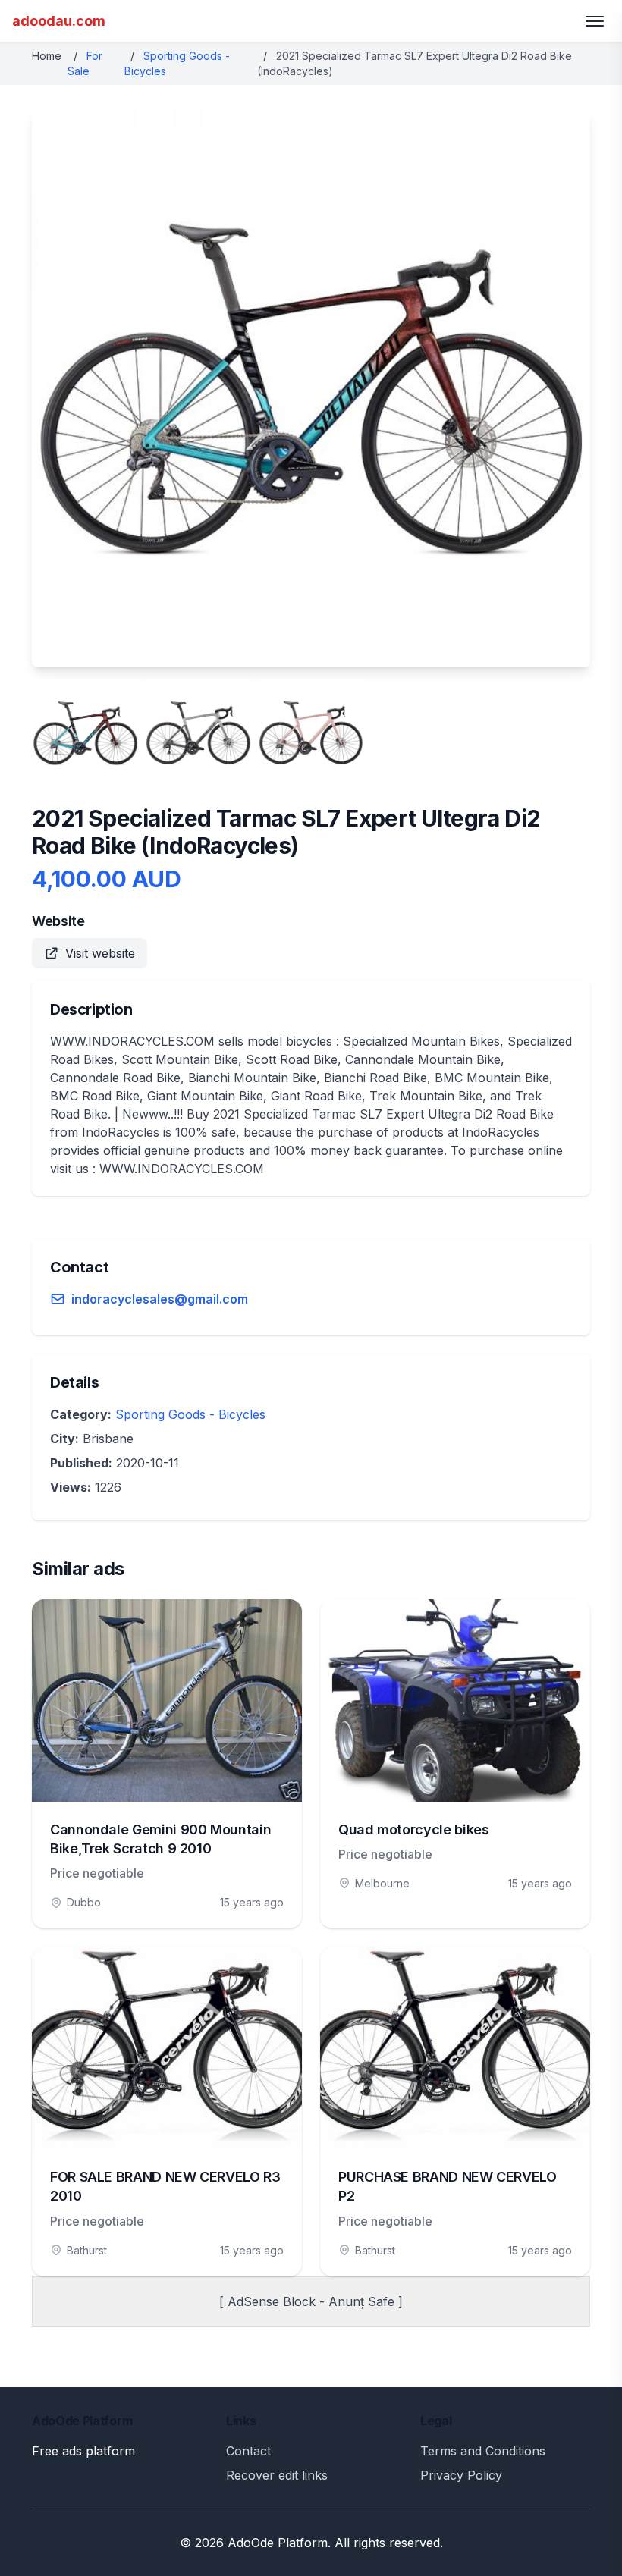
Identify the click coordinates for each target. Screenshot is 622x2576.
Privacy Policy (461, 2475)
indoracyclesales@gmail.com (160, 1299)
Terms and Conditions (483, 2451)
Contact (248, 2451)
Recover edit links (277, 2475)
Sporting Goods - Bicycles (190, 1414)
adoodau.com (59, 21)
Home (47, 56)
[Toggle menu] (595, 21)
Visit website (100, 953)
